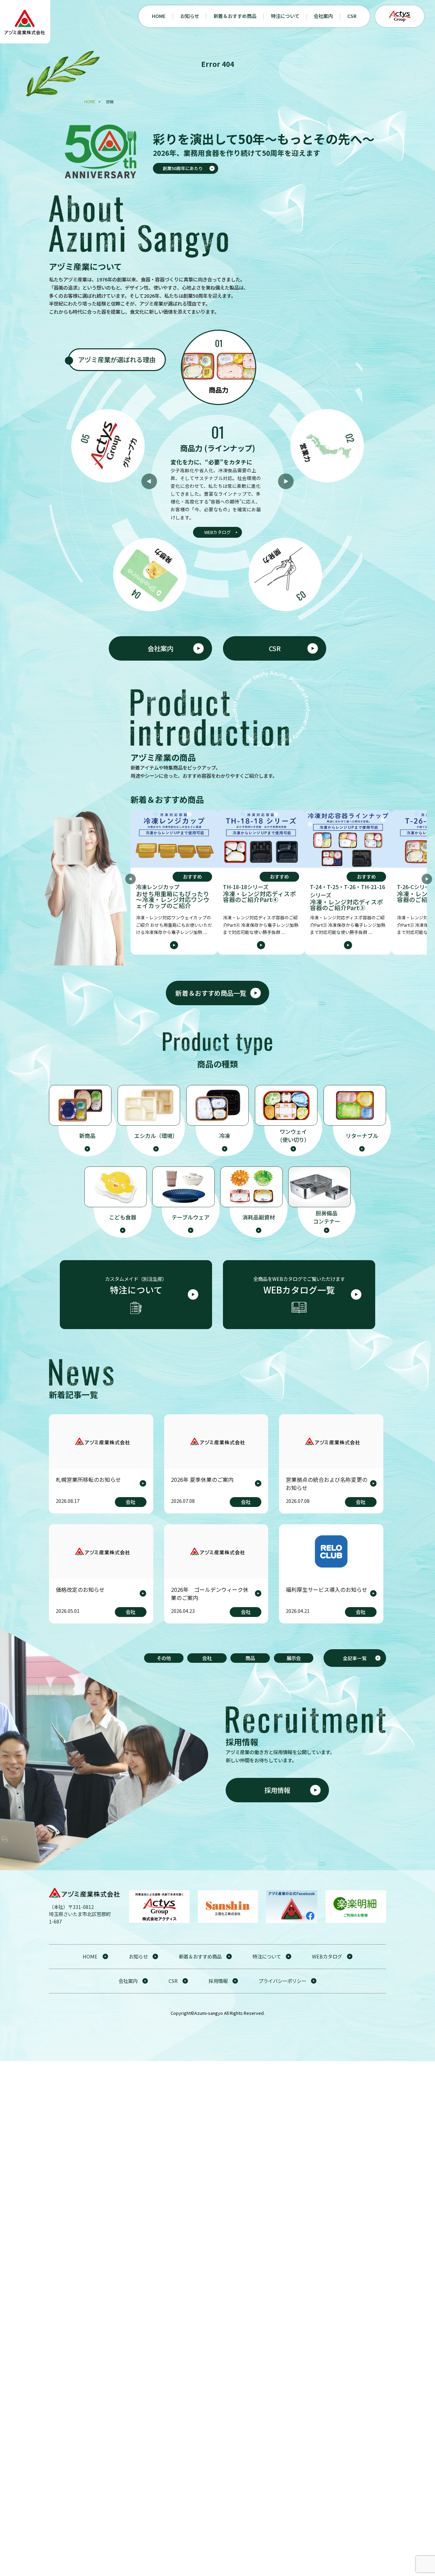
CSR (352, 16)
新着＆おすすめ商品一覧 (211, 993)
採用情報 (277, 1790)
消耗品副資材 (259, 1217)
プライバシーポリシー (282, 1981)
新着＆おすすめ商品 (235, 16)
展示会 (294, 1658)
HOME (159, 16)
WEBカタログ (217, 532)
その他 (164, 1658)
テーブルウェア (190, 1217)
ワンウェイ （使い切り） (293, 1136)
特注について (285, 16)
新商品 (87, 1136)
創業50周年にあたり (183, 168)
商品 (250, 1658)
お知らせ (190, 16)
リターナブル (362, 1136)
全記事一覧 (355, 1658)
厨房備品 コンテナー (327, 1217)
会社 (207, 1658)
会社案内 (323, 16)
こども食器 (123, 1217)
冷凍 (225, 1136)
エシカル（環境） (156, 1136)
